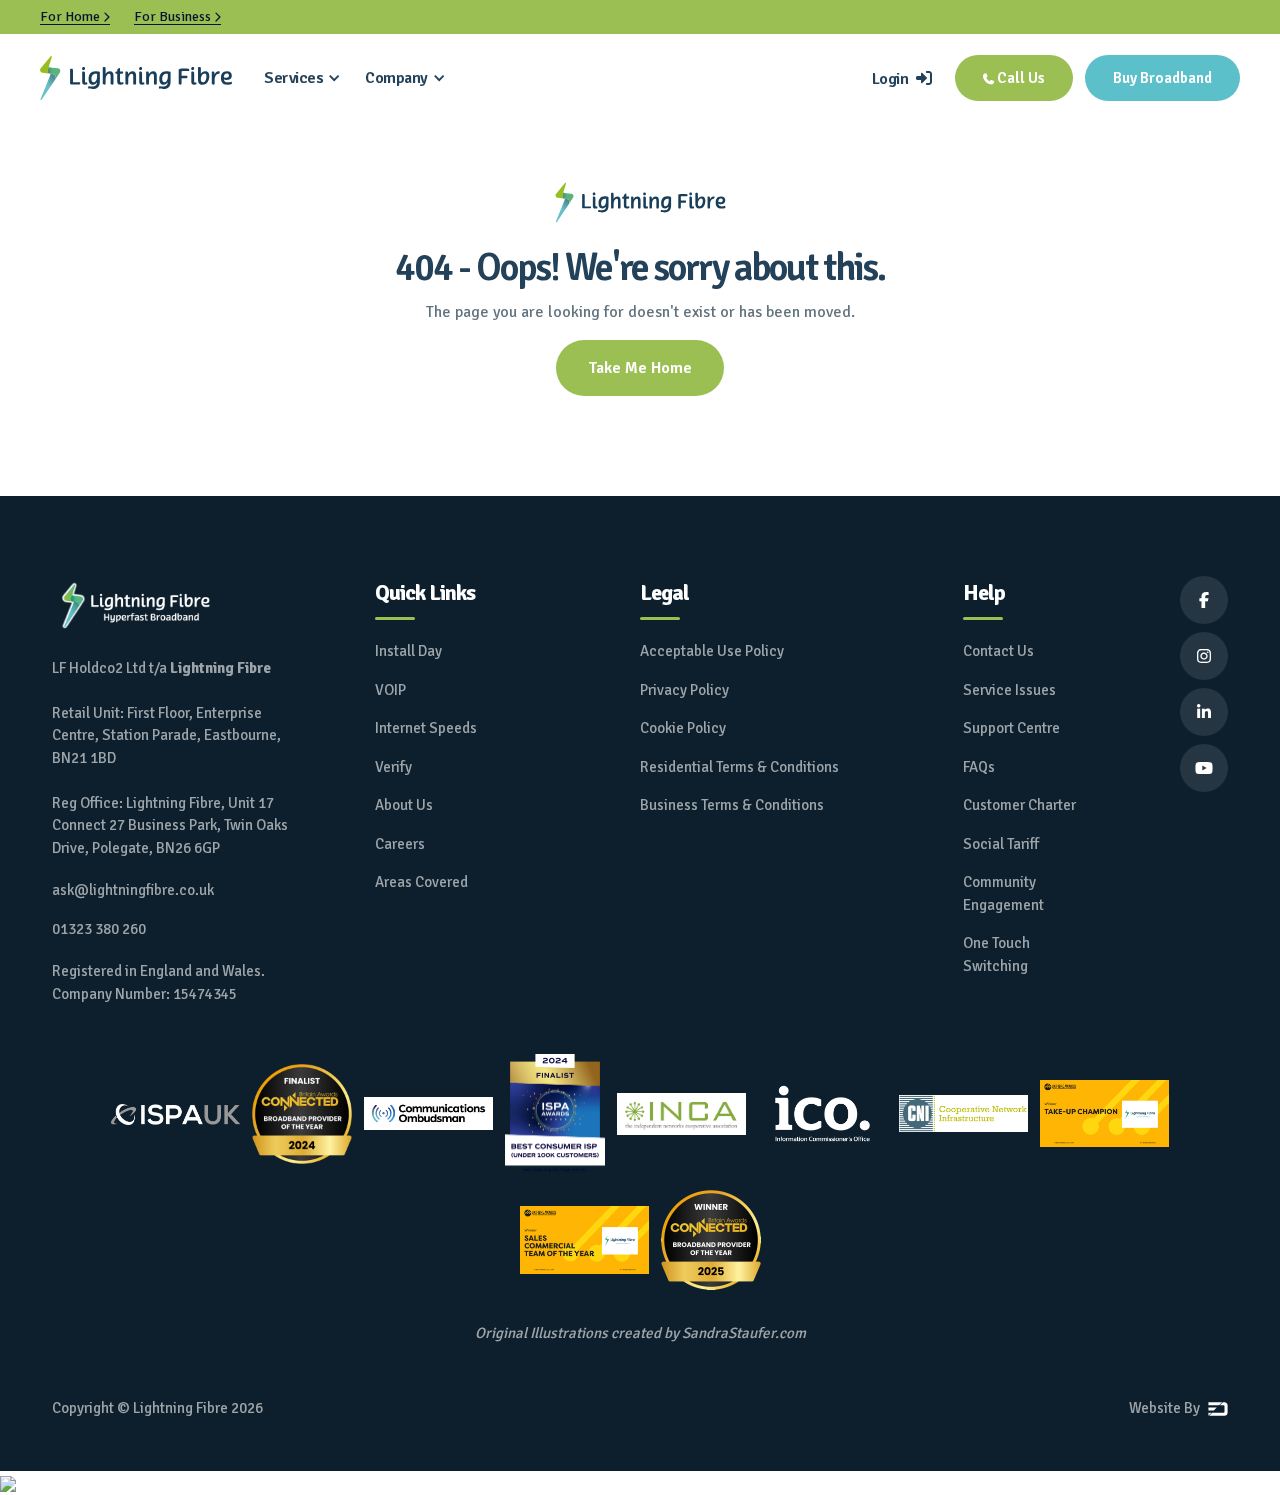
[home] (136, 78)
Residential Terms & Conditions (739, 767)
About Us (404, 805)
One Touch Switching (996, 954)
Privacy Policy (684, 690)
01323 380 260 (99, 929)
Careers (400, 844)
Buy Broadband (1162, 78)
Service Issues (1009, 690)
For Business (177, 16)
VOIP (390, 690)
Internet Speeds (426, 728)
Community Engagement (1003, 893)
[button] (302, 78)
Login (902, 79)
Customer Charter (1019, 805)
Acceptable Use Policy (712, 651)
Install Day (408, 651)
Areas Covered (421, 882)
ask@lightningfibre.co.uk (133, 890)
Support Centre (1011, 728)
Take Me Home (640, 368)
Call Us (1014, 78)
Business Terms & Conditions (732, 805)
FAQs (979, 767)
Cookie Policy (683, 728)
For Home (75, 16)
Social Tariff (1001, 844)
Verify (393, 767)
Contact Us (998, 651)
